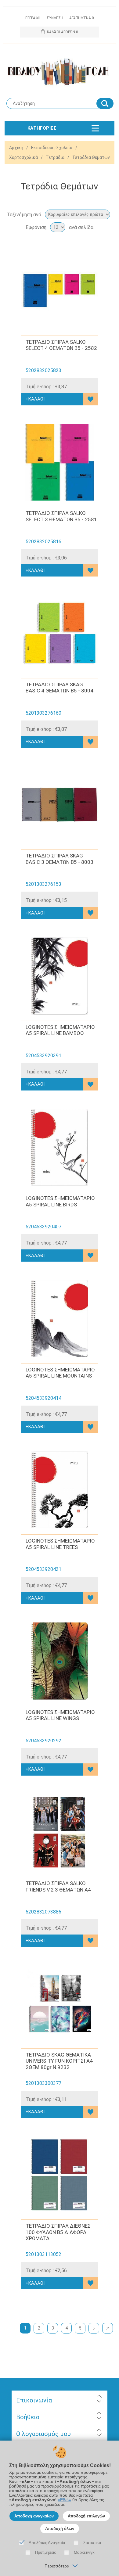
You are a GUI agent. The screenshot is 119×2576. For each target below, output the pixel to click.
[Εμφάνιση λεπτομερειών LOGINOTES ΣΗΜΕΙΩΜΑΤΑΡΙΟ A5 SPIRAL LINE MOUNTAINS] (60, 1319)
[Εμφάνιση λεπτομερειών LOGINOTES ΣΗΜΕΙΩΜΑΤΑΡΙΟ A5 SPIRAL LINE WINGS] (60, 1661)
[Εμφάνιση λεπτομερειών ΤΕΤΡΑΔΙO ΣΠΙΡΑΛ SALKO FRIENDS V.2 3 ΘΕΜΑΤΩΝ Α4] (60, 1832)
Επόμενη (94, 2328)
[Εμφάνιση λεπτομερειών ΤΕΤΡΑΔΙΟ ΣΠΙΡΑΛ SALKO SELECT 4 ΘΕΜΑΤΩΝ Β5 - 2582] (60, 291)
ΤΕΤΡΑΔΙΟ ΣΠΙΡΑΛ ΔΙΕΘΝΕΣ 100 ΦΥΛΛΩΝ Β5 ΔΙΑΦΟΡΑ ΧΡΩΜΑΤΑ (58, 2232)
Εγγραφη (33, 18)
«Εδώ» (64, 2500)
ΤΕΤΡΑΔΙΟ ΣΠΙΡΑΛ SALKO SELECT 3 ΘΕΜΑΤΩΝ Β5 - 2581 (61, 516)
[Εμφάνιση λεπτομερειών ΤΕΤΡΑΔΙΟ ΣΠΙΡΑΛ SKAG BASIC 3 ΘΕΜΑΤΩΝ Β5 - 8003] (60, 805)
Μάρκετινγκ (84, 2552)
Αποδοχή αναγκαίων (34, 2516)
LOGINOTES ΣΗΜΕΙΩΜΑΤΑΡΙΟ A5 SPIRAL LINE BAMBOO (60, 1030)
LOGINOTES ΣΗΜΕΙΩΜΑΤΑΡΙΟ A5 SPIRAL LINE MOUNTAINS (60, 1373)
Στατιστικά (92, 2543)
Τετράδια (55, 157)
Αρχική (16, 148)
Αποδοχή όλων (60, 2529)
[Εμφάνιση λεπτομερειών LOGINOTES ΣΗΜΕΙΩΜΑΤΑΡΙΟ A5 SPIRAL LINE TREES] (60, 1490)
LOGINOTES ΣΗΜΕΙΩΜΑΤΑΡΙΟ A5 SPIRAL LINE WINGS (60, 1715)
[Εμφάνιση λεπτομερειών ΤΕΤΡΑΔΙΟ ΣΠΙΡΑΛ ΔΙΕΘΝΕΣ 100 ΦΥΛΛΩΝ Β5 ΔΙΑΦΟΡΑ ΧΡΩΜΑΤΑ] (60, 2175)
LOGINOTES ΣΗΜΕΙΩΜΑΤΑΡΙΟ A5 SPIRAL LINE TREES (60, 1544)
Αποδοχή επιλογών (86, 2516)
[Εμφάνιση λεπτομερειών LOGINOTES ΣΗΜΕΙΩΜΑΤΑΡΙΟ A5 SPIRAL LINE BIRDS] (60, 1147)
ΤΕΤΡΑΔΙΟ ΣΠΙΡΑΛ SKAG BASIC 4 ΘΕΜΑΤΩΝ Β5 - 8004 (60, 688)
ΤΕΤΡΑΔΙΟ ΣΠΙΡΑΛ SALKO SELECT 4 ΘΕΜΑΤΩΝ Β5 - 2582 (61, 345)
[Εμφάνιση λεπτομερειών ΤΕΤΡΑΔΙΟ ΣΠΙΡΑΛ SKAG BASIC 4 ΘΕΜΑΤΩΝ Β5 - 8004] (60, 633)
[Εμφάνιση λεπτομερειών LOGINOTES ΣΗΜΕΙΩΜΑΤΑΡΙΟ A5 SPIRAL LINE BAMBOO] (60, 976)
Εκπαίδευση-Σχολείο (52, 148)
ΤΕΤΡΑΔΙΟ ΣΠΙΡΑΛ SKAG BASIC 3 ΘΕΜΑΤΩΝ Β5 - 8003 (60, 859)
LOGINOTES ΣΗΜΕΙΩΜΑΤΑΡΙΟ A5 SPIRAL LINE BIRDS (60, 1201)
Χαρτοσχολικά (23, 157)
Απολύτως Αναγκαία (47, 2543)
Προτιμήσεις (45, 2552)
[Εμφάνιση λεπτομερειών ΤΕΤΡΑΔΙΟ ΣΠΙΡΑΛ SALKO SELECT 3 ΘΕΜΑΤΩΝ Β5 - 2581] (60, 462)
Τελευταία (108, 2328)
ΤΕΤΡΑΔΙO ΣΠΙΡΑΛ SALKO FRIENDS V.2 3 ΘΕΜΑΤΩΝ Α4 (58, 1886)
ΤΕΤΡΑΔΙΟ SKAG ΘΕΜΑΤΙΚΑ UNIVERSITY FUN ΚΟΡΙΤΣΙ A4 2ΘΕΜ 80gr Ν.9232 (59, 2061)
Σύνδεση (55, 18)
